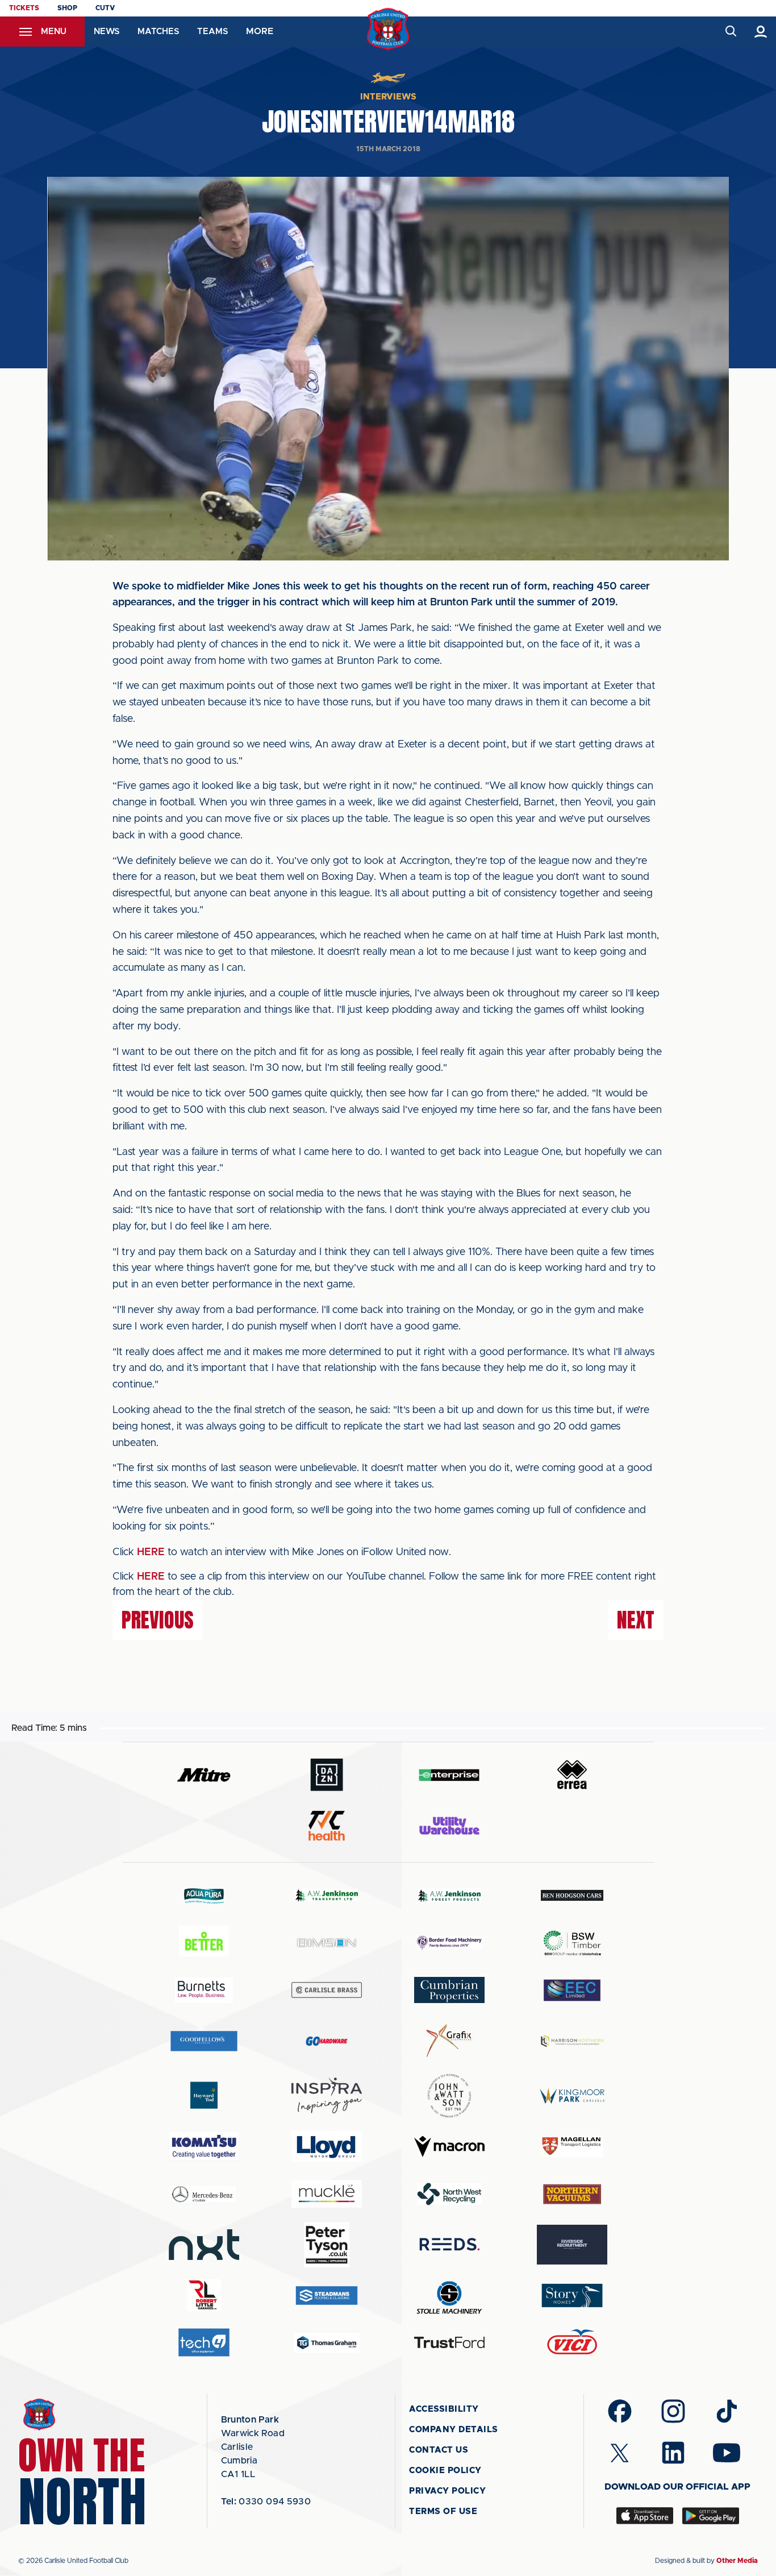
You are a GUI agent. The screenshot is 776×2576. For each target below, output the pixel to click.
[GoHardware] (327, 2041)
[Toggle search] (730, 32)
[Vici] (572, 2343)
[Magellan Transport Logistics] (572, 2147)
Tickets (24, 8)
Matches (158, 32)
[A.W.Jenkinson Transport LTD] (327, 1895)
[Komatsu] (204, 2146)
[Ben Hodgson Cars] (572, 1895)
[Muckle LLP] (327, 2194)
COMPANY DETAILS (454, 2430)
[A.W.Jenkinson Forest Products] (449, 1895)
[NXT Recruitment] (204, 2245)
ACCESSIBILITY (444, 2409)
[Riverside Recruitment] (572, 2245)
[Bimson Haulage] (327, 1943)
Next (636, 1620)
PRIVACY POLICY (447, 2491)
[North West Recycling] (449, 2194)
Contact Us (439, 2450)
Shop (67, 8)
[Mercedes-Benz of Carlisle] (204, 2194)
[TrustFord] (449, 2342)
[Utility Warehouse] (449, 1826)
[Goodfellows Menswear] (204, 2041)
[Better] (204, 1943)
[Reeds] (449, 2244)
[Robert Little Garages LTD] (204, 2295)
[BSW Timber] (572, 1943)
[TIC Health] (327, 1826)
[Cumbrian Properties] (449, 1990)
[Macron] (449, 2147)
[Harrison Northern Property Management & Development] (572, 2041)
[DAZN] (327, 1775)
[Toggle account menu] (761, 32)
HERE (151, 1552)
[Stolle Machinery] (449, 2295)
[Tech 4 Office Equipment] (204, 2343)
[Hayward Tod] (204, 2095)
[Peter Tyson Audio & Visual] (327, 2245)
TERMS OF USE (443, 2511)
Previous (158, 1620)
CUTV (105, 8)
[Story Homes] (572, 2295)
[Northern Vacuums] (572, 2194)
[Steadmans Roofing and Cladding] (327, 2295)
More (260, 31)
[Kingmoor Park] (572, 2095)
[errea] (572, 1775)
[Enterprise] (449, 1775)
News (107, 32)
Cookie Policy (445, 2471)
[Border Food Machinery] (449, 1943)
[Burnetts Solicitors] (204, 1990)
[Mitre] (204, 1775)
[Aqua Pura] (204, 1895)
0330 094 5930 (266, 2502)
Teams (212, 32)
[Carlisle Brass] (327, 1990)
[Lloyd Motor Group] (327, 2146)
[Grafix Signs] (449, 2041)
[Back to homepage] (388, 29)
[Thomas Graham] (327, 2343)
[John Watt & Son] (449, 2096)
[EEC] (572, 1990)
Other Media (737, 2561)
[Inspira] (327, 2095)
